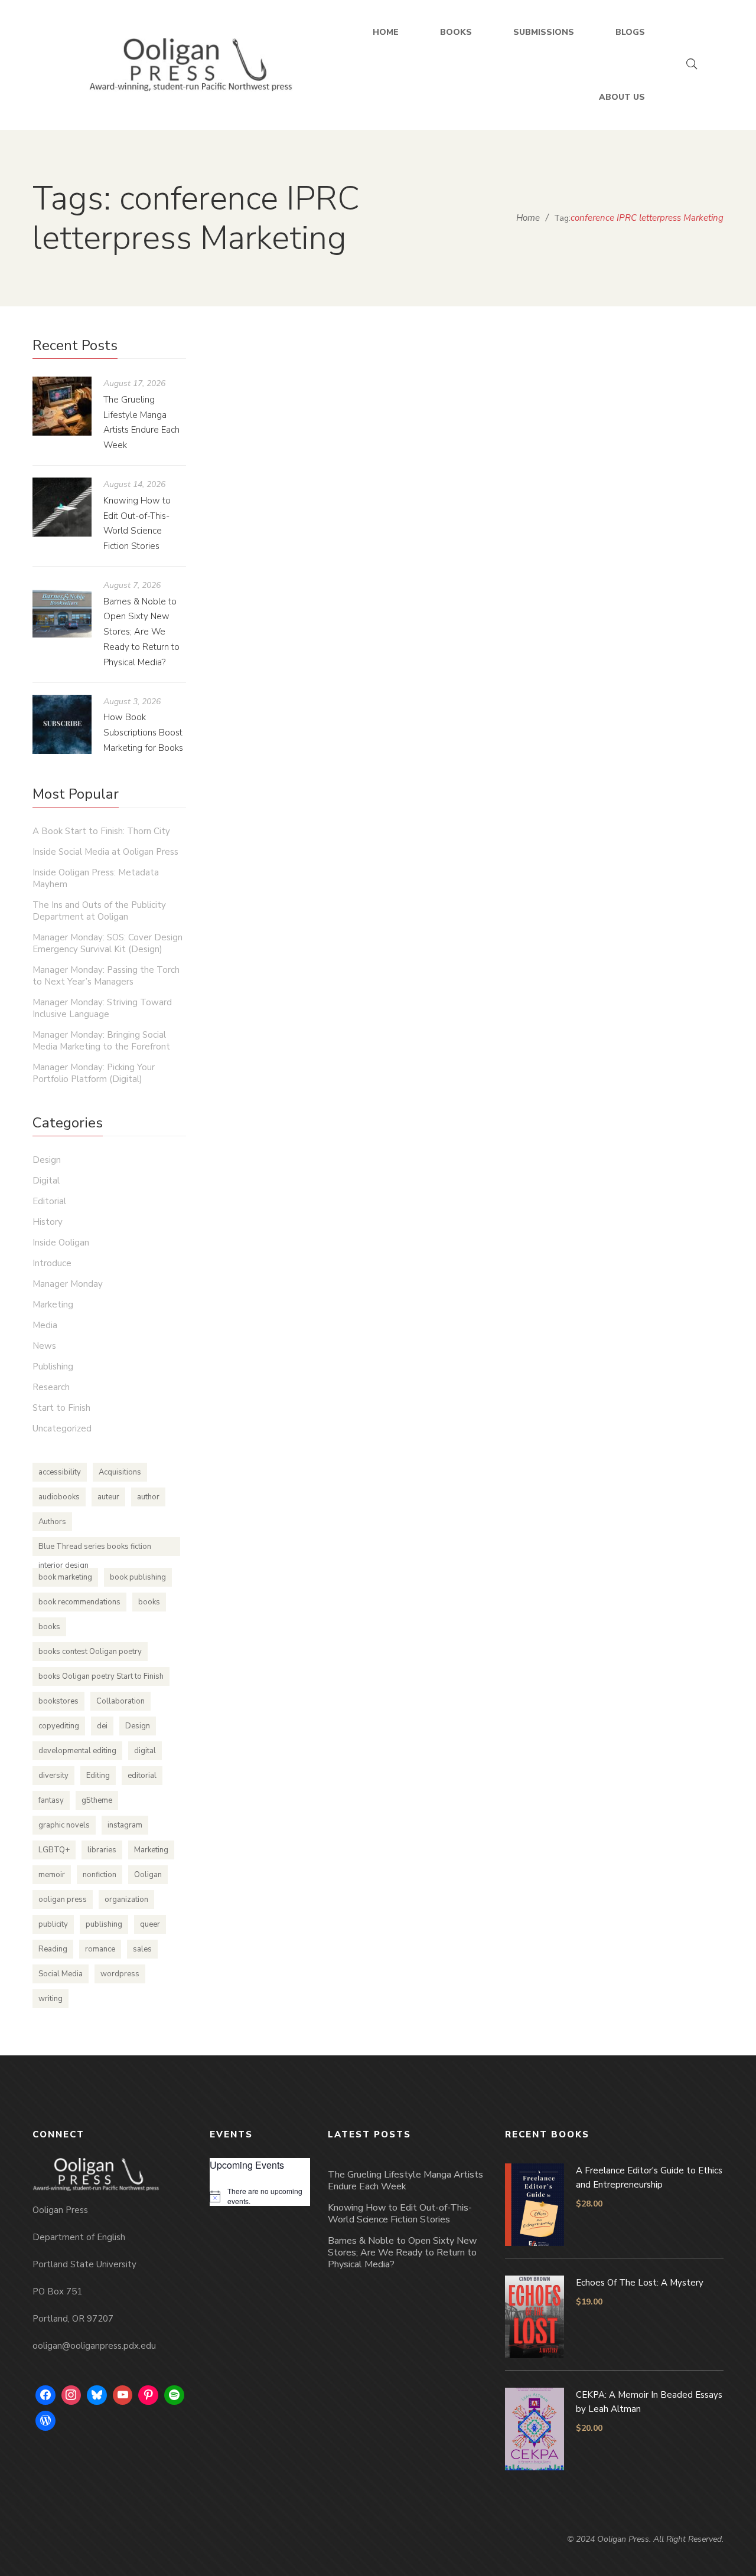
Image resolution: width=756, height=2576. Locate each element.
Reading (53, 1949)
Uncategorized (62, 1428)
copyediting (59, 1726)
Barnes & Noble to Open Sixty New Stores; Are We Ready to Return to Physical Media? (141, 632)
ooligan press (63, 1900)
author (148, 1497)
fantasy (51, 1800)
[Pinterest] (148, 2395)
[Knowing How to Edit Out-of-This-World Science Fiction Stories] (62, 507)
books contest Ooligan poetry (90, 1652)
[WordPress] (45, 2421)
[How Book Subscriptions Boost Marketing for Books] (62, 724)
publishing (104, 1924)
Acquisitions (120, 1472)
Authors (52, 1522)
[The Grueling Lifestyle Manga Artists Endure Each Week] (62, 406)
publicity (53, 1924)
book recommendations (79, 1602)
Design (47, 1160)
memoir (52, 1875)
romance (100, 1949)
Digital (46, 1181)
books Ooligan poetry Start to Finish (101, 1676)
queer (150, 1924)
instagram (125, 1825)
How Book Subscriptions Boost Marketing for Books (143, 733)
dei (102, 1726)
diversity (53, 1776)
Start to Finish (491, 681)
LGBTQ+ (54, 1850)
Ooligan (148, 1875)
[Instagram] (71, 2395)
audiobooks (59, 1497)
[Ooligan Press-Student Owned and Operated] (191, 65)
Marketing (53, 1305)
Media (45, 1325)
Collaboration (120, 1701)
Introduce (52, 1263)
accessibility (60, 1472)
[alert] (260, 2196)
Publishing (53, 1367)
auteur (108, 1497)
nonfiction (100, 1875)
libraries (102, 1850)
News (44, 1346)
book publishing (138, 1577)
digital (145, 1751)
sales (142, 1949)
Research (51, 1387)
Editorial (49, 1201)
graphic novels (64, 1825)
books (149, 1602)
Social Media (61, 1974)
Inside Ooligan (61, 1243)
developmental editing (77, 1751)
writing (50, 1999)
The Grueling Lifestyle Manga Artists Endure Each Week (405, 2181)
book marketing (65, 1577)
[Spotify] (174, 2395)
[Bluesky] (97, 2395)
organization (126, 1900)
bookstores (58, 1701)
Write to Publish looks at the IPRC (364, 658)
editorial (142, 1776)
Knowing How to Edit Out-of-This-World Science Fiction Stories (400, 2214)
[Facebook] (45, 2395)
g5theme (97, 1800)
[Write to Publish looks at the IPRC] (357, 483)
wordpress (120, 1974)
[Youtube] (123, 2395)
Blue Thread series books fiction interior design (95, 1549)
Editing (98, 1776)
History (48, 1222)
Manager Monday (68, 1284)
